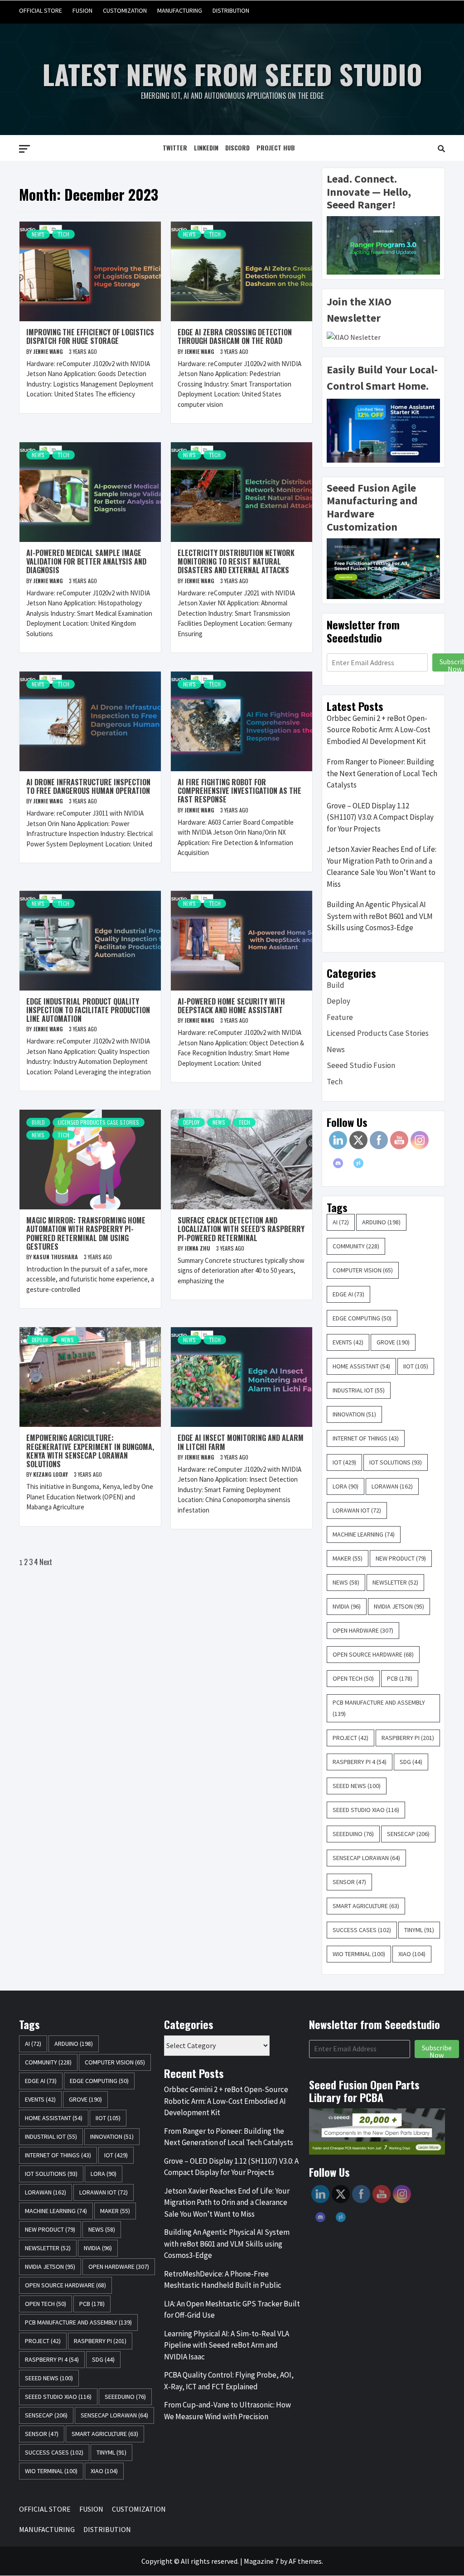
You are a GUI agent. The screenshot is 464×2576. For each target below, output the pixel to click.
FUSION (82, 10)
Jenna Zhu (198, 1248)
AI (341, 1222)
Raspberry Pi (408, 1738)
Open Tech (353, 1678)
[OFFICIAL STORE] (368, 11)
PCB (400, 1678)
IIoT (416, 1366)
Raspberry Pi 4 (360, 1762)
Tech (63, 234)
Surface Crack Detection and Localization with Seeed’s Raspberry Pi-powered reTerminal (241, 1229)
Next (46, 1562)
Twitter (175, 147)
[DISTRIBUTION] (437, 11)
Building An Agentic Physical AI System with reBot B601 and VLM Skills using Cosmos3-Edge (380, 916)
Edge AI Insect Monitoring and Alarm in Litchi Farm (241, 1442)
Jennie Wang (49, 351)
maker (348, 1558)
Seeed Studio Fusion (361, 1065)
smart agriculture (366, 1906)
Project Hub (276, 147)
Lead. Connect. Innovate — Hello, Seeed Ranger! (369, 192)
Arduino (381, 1222)
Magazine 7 (261, 2561)
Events (348, 1342)
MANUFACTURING (180, 10)
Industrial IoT (359, 1390)
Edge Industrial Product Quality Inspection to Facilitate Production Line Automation (88, 1010)
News (38, 234)
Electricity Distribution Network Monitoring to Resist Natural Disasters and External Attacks (236, 561)
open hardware (363, 1630)
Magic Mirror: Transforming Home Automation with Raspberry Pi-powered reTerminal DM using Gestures (86, 1233)
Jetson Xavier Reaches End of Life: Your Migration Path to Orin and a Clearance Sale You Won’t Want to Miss (382, 867)
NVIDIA (347, 1606)
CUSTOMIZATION (125, 10)
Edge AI (348, 1294)
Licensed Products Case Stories (99, 1122)
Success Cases (362, 1930)
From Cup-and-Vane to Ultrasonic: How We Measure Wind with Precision (227, 2411)
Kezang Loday (51, 1474)
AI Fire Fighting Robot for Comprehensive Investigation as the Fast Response (239, 791)
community (356, 1246)
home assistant (361, 1366)
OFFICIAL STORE (41, 10)
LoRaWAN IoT (357, 1510)
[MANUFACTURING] (420, 11)
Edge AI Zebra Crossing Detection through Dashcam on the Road (235, 336)
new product (401, 1558)
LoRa (346, 1486)
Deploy (191, 1122)
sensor (349, 1882)
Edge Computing (362, 1318)
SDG (411, 1762)
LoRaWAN (392, 1486)
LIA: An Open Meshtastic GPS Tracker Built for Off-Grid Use (232, 2310)
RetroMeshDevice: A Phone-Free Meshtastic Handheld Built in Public (223, 2280)
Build (38, 1122)
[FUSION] (385, 11)
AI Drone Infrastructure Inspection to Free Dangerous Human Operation (88, 786)
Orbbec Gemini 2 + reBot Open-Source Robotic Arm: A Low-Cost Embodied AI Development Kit (379, 730)
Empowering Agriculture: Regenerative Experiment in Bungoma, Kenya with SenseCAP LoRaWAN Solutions (90, 1451)
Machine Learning (364, 1534)
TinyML (419, 1930)
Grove (393, 1342)
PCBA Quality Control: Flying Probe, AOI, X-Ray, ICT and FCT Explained (229, 2381)
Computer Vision (363, 1270)
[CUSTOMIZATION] (403, 11)
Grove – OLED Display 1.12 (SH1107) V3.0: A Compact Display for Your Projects (380, 817)
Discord (237, 147)
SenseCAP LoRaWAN (366, 1858)
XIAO (412, 1954)
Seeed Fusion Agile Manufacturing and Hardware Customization (372, 507)
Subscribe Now (437, 2050)
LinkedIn (206, 147)
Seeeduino (353, 1834)
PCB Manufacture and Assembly (379, 1708)
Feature (340, 1017)
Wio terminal (359, 1954)
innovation (354, 1414)
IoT (344, 1462)
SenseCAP (408, 1834)
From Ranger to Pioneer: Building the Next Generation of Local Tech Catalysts (382, 773)
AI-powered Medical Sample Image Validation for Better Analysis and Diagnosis (86, 561)
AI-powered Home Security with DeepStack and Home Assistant (231, 1006)
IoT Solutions (396, 1462)
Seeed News (357, 1786)
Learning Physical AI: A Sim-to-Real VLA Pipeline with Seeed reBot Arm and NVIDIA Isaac (227, 2345)
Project (350, 1738)
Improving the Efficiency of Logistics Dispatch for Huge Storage (90, 336)
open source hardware (373, 1654)
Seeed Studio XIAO (366, 1810)
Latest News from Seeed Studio (232, 74)
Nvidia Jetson (399, 1606)
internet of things (366, 1438)
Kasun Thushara (56, 1257)
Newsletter (395, 1582)
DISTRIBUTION (231, 10)
